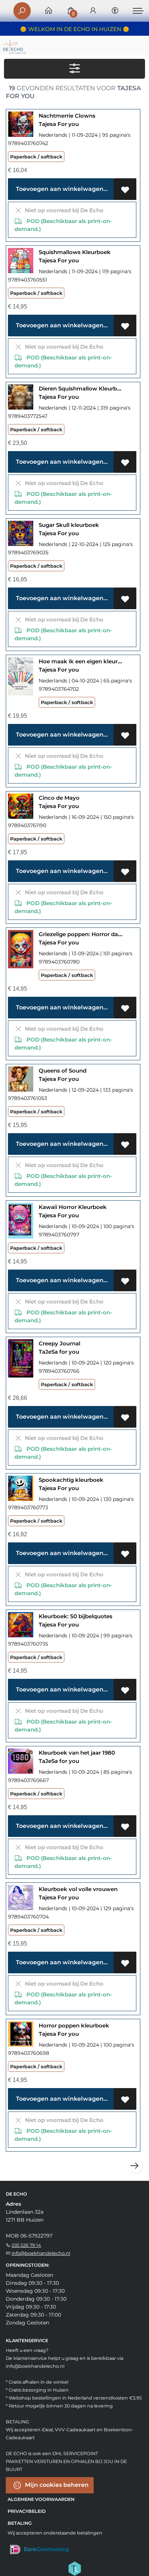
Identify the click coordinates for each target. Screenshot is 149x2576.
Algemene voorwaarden (41, 2499)
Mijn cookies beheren (56, 2485)
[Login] (93, 11)
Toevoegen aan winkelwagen (59, 189)
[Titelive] (74, 2568)
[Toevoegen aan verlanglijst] (125, 189)
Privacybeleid (27, 2511)
